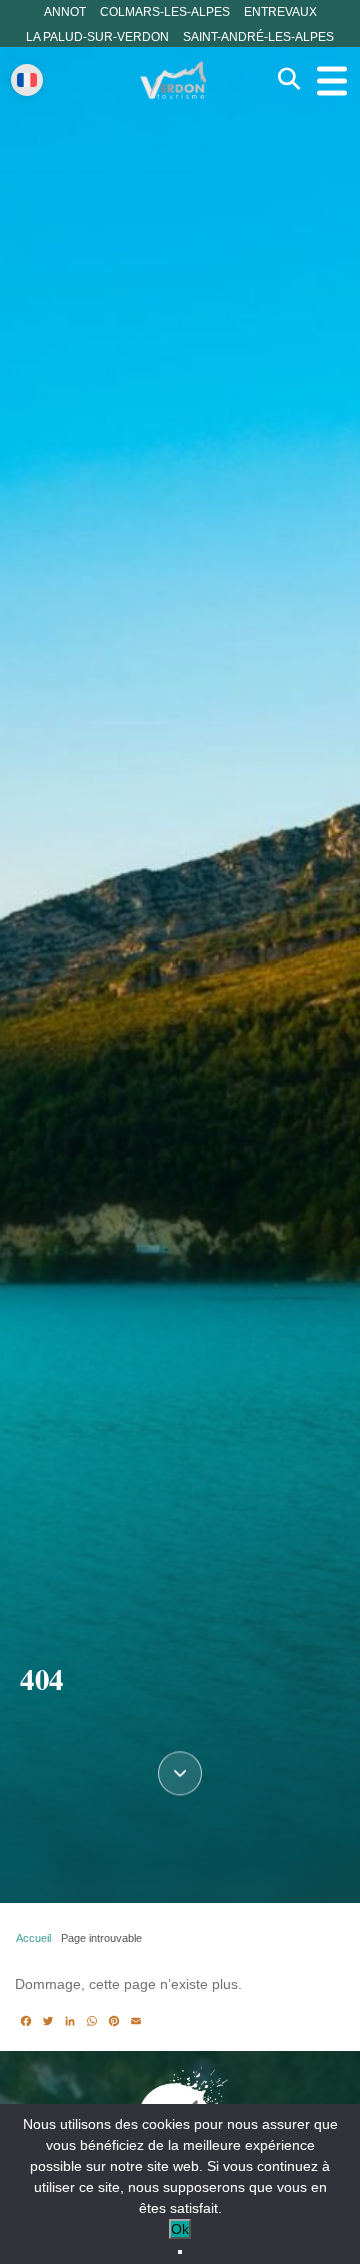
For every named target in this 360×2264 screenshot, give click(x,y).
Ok (180, 2229)
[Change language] (27, 80)
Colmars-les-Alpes (165, 12)
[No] (180, 2252)
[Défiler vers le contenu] (180, 1772)
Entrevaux (280, 12)
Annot (65, 12)
